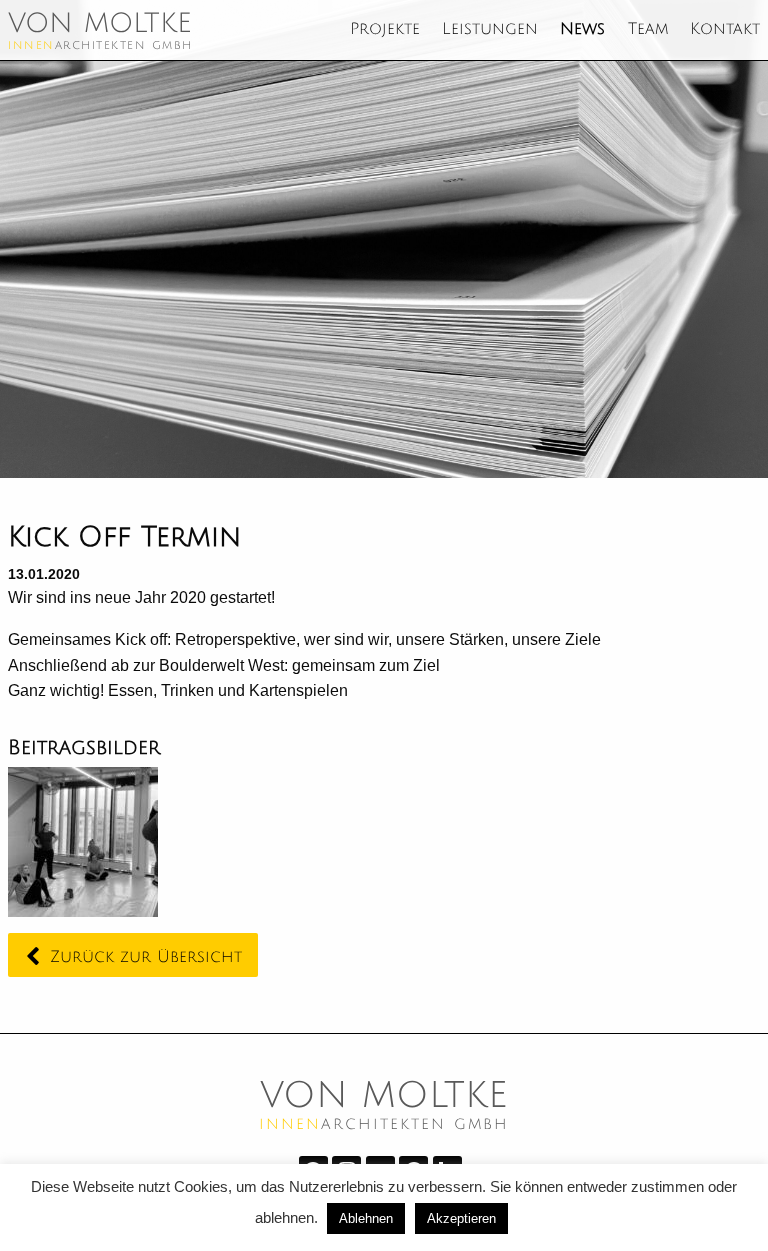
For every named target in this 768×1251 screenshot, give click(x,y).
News (582, 29)
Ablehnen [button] (366, 1218)
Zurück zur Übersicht (146, 957)
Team (648, 29)
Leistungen (490, 29)
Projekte (385, 29)
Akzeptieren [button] (461, 1218)
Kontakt (725, 29)
